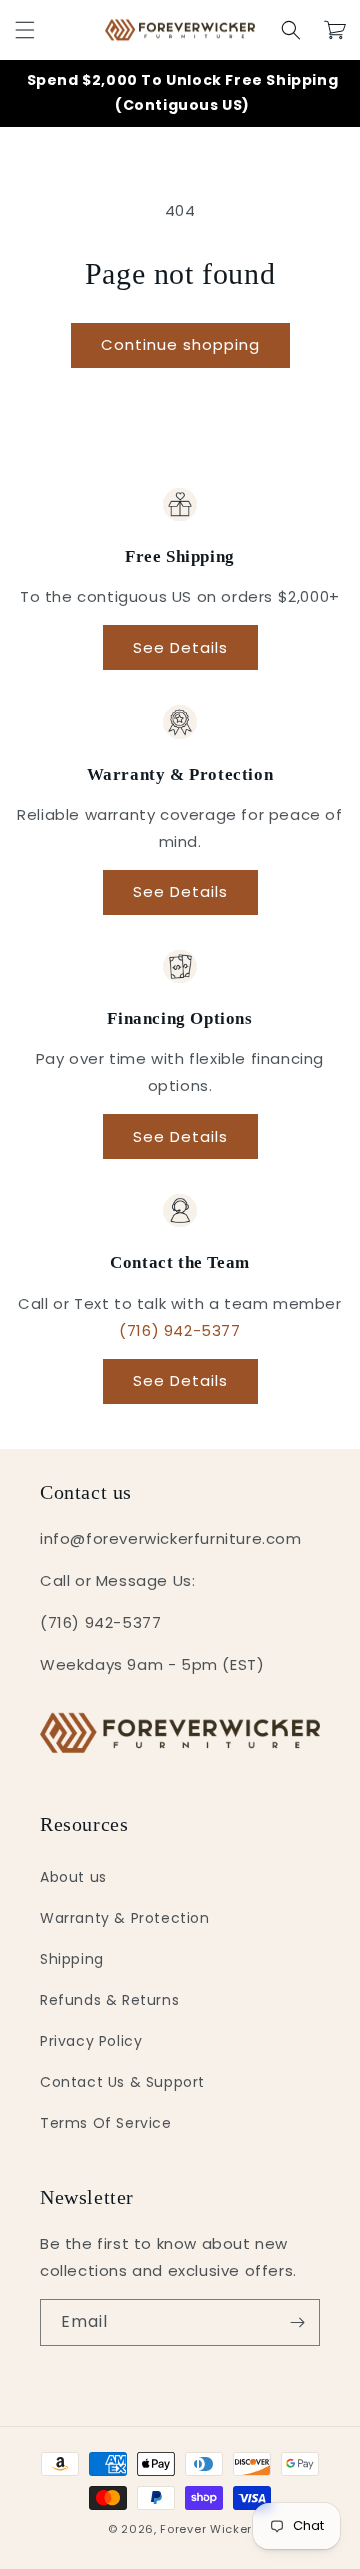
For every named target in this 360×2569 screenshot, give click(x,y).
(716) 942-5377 (179, 1330)
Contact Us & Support (122, 2082)
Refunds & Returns (109, 2000)
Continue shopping (180, 344)
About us (73, 1877)
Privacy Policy (91, 2041)
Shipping (72, 1959)
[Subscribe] (297, 2322)
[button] (25, 30)
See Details (180, 647)
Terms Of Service (106, 2123)
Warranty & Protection (125, 1918)
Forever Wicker (206, 2529)
